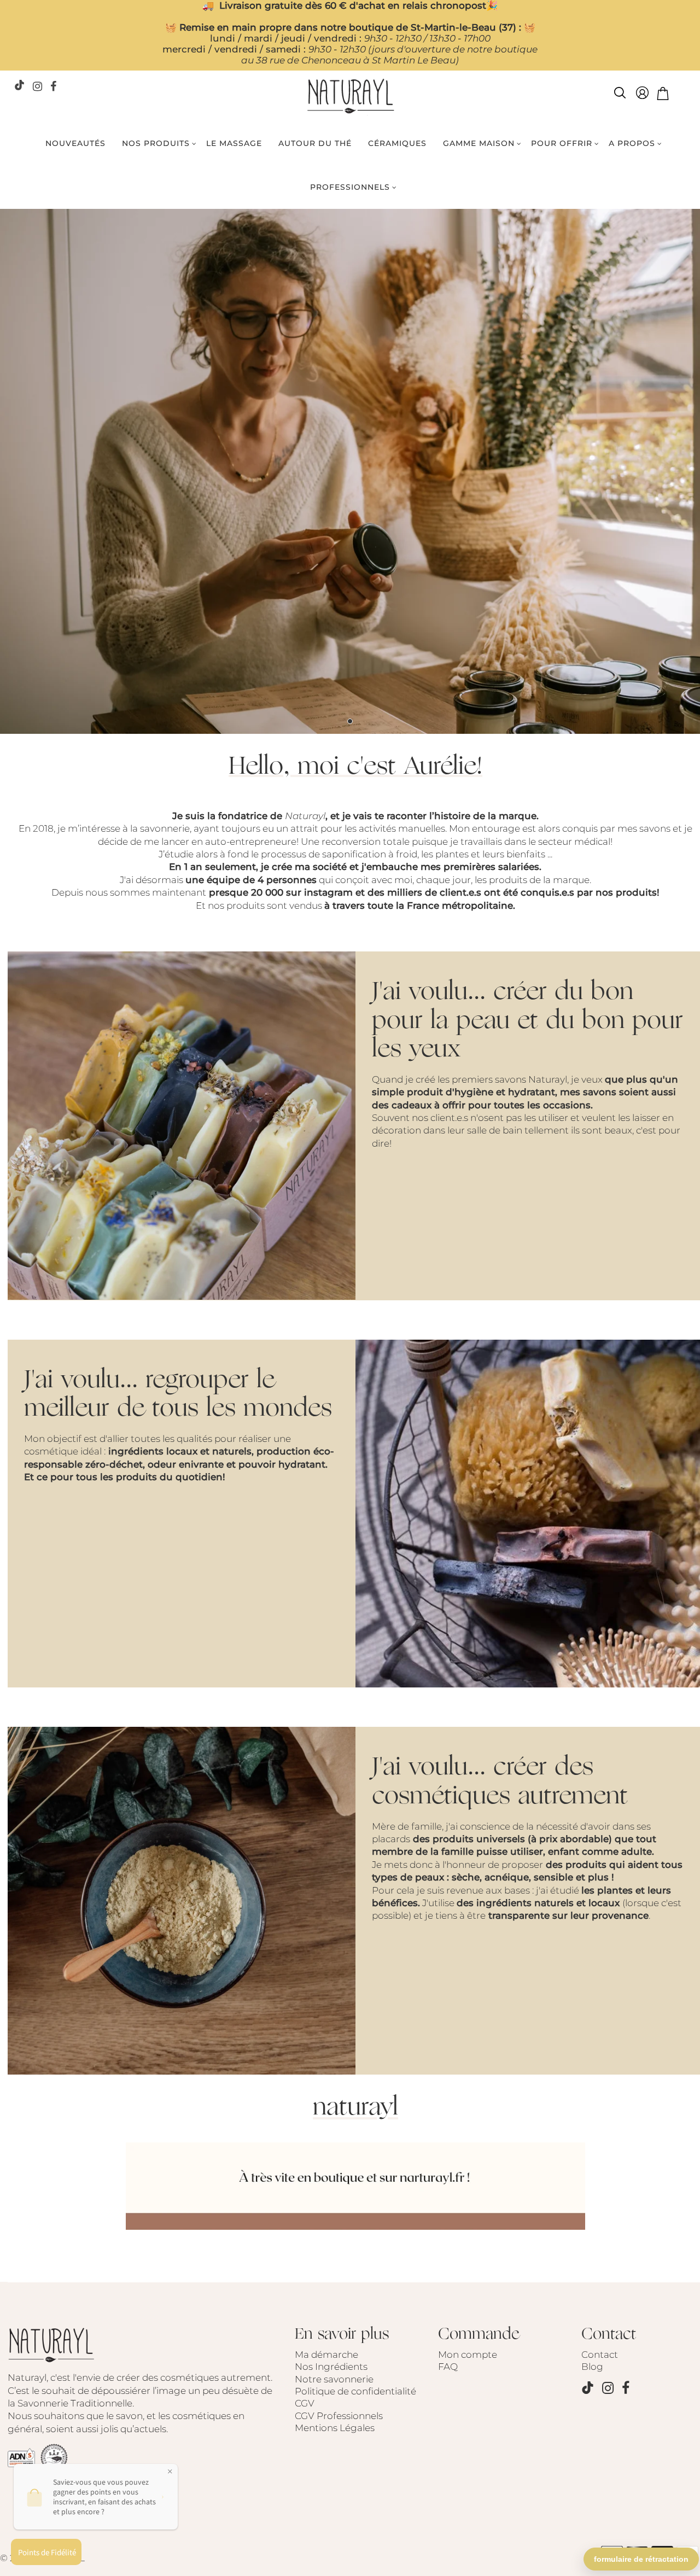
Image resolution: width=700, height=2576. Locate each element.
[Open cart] (663, 95)
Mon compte (468, 2355)
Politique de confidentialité (355, 2391)
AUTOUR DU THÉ (315, 143)
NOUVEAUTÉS (75, 143)
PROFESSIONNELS (350, 187)
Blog (592, 2367)
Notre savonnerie (334, 2379)
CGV (305, 2403)
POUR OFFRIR (562, 143)
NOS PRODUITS (156, 143)
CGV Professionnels (339, 2416)
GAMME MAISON (479, 143)
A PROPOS (632, 143)
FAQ (448, 2367)
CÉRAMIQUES (397, 143)
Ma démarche (326, 2355)
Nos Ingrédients (331, 2367)
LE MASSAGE (234, 143)
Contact (600, 2355)
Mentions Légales (335, 2428)
